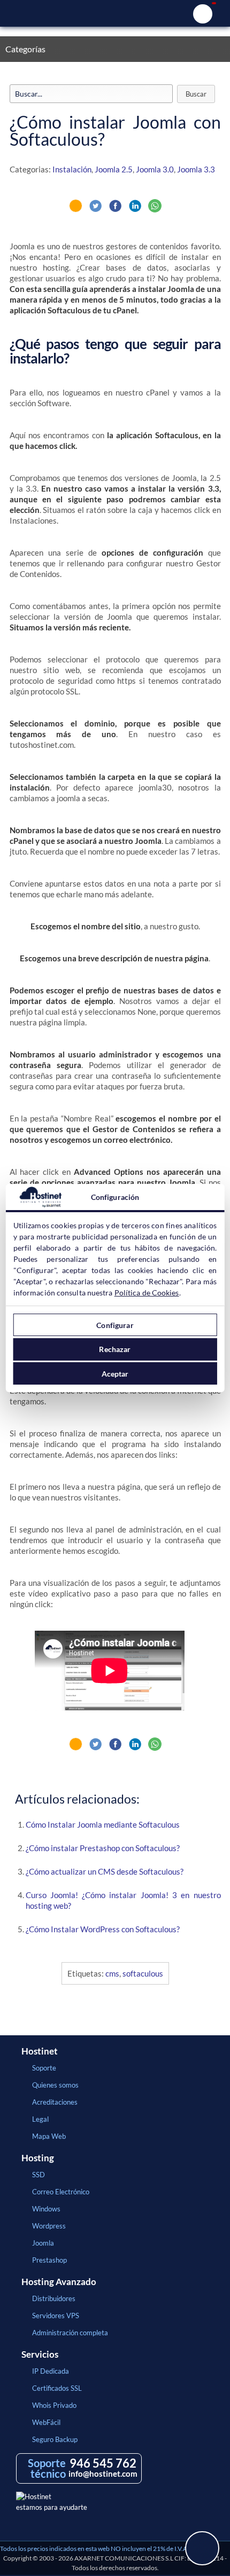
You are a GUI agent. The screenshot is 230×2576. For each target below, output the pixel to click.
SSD (39, 2175)
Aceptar (115, 1374)
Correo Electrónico (61, 2192)
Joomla (43, 2243)
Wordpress (49, 2226)
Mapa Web (49, 2136)
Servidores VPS (56, 2316)
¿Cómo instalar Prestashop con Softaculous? (103, 1848)
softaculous (143, 1973)
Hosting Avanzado (59, 2282)
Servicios (40, 2354)
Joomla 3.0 (155, 169)
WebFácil (46, 2422)
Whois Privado (54, 2405)
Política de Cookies (147, 1293)
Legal (40, 2119)
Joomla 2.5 (114, 169)
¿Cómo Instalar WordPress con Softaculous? (103, 1929)
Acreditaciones (55, 2102)
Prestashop (49, 2260)
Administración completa (70, 2333)
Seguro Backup (55, 2439)
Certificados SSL (57, 2388)
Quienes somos (55, 2085)
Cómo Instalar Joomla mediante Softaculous (103, 1824)
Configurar (115, 1325)
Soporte (44, 2068)
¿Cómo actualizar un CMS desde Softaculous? (105, 1871)
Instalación (72, 169)
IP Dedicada (51, 2371)
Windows (46, 2209)
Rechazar (115, 1349)
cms (112, 1973)
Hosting (38, 2158)
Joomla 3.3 (196, 169)
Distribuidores (54, 2298)
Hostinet (115, 13)
